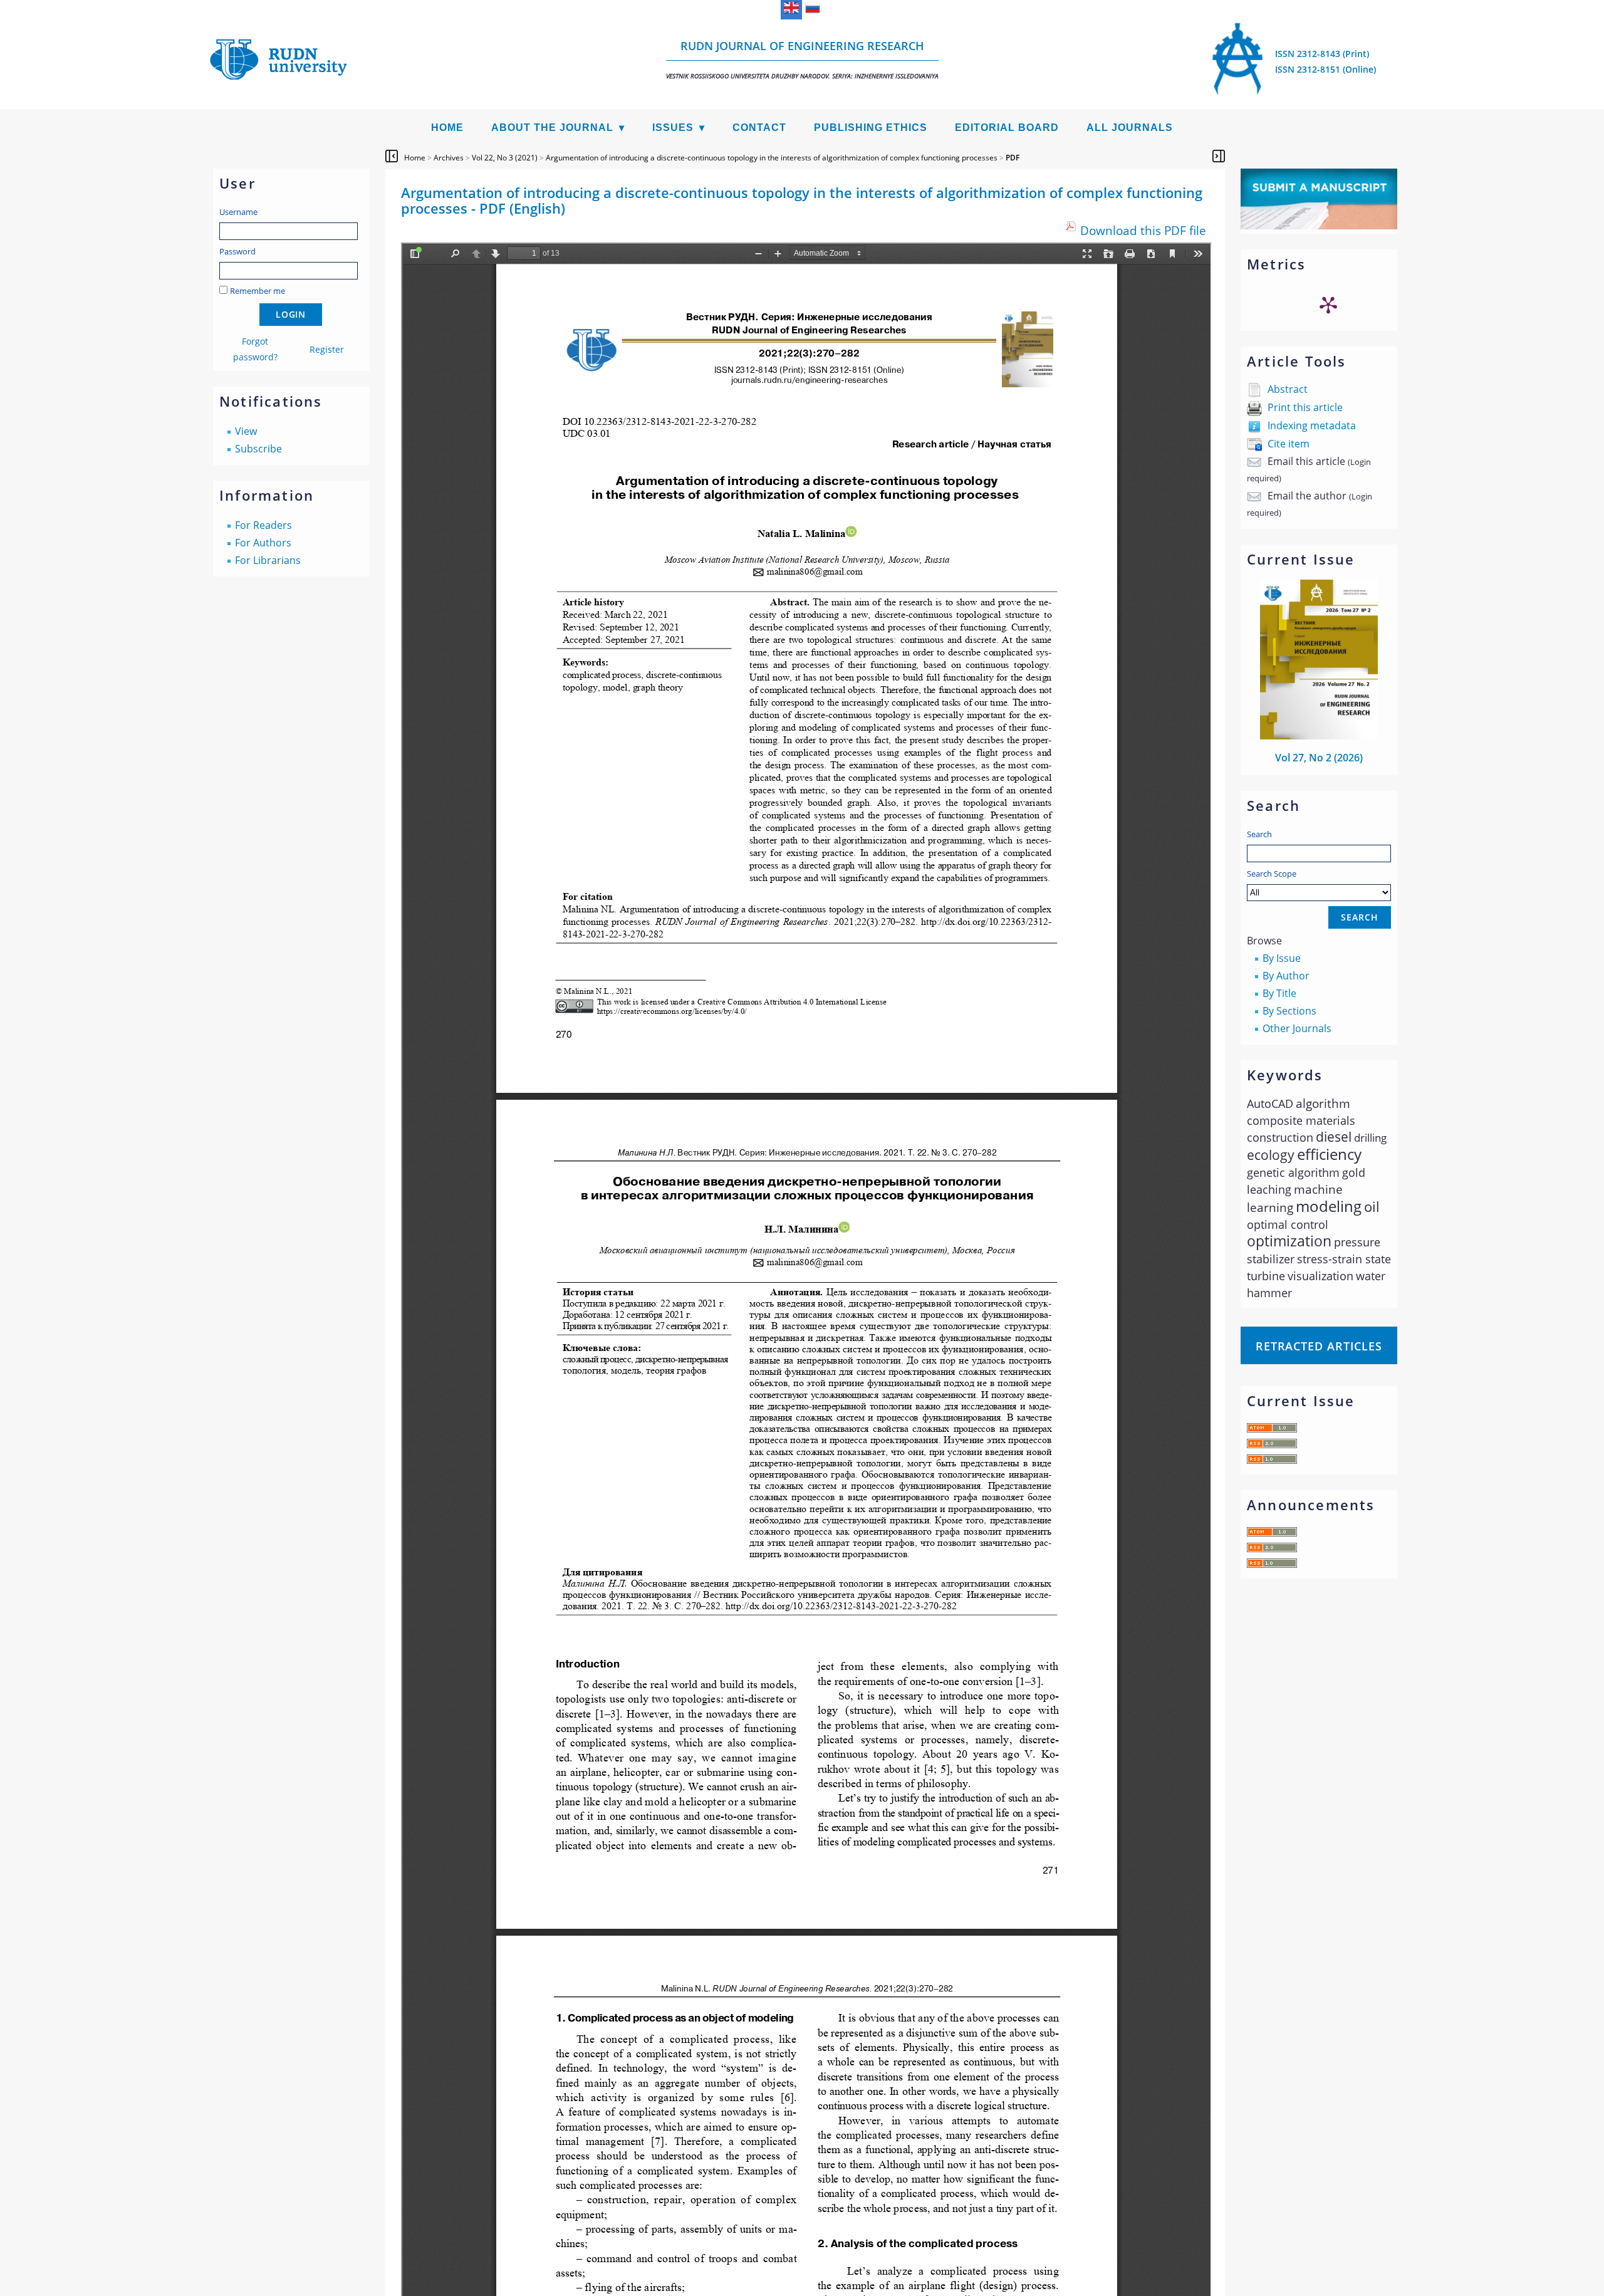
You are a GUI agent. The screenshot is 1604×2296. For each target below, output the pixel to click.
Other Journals (1297, 1028)
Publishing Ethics (871, 128)
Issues (673, 128)
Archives (449, 158)
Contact (759, 128)
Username (238, 212)
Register (327, 349)
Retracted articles (1319, 1346)
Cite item (1289, 444)
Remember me (258, 291)
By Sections (1289, 1011)
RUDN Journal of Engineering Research (802, 59)
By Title (1279, 993)
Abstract (1288, 389)
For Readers (263, 525)
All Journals (1130, 128)
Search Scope (1272, 874)
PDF (1013, 158)
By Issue (1282, 958)
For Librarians (268, 560)
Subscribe (258, 449)
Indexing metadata (1312, 425)
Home (447, 128)
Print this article (1305, 407)
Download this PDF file (1143, 230)
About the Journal (552, 128)
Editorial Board (1007, 128)
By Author (1286, 976)
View (246, 431)
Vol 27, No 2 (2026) (1319, 758)
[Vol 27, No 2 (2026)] (1319, 736)
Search (1259, 834)
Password (237, 251)
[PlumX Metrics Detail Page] (1328, 305)
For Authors (263, 543)
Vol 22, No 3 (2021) (505, 158)
